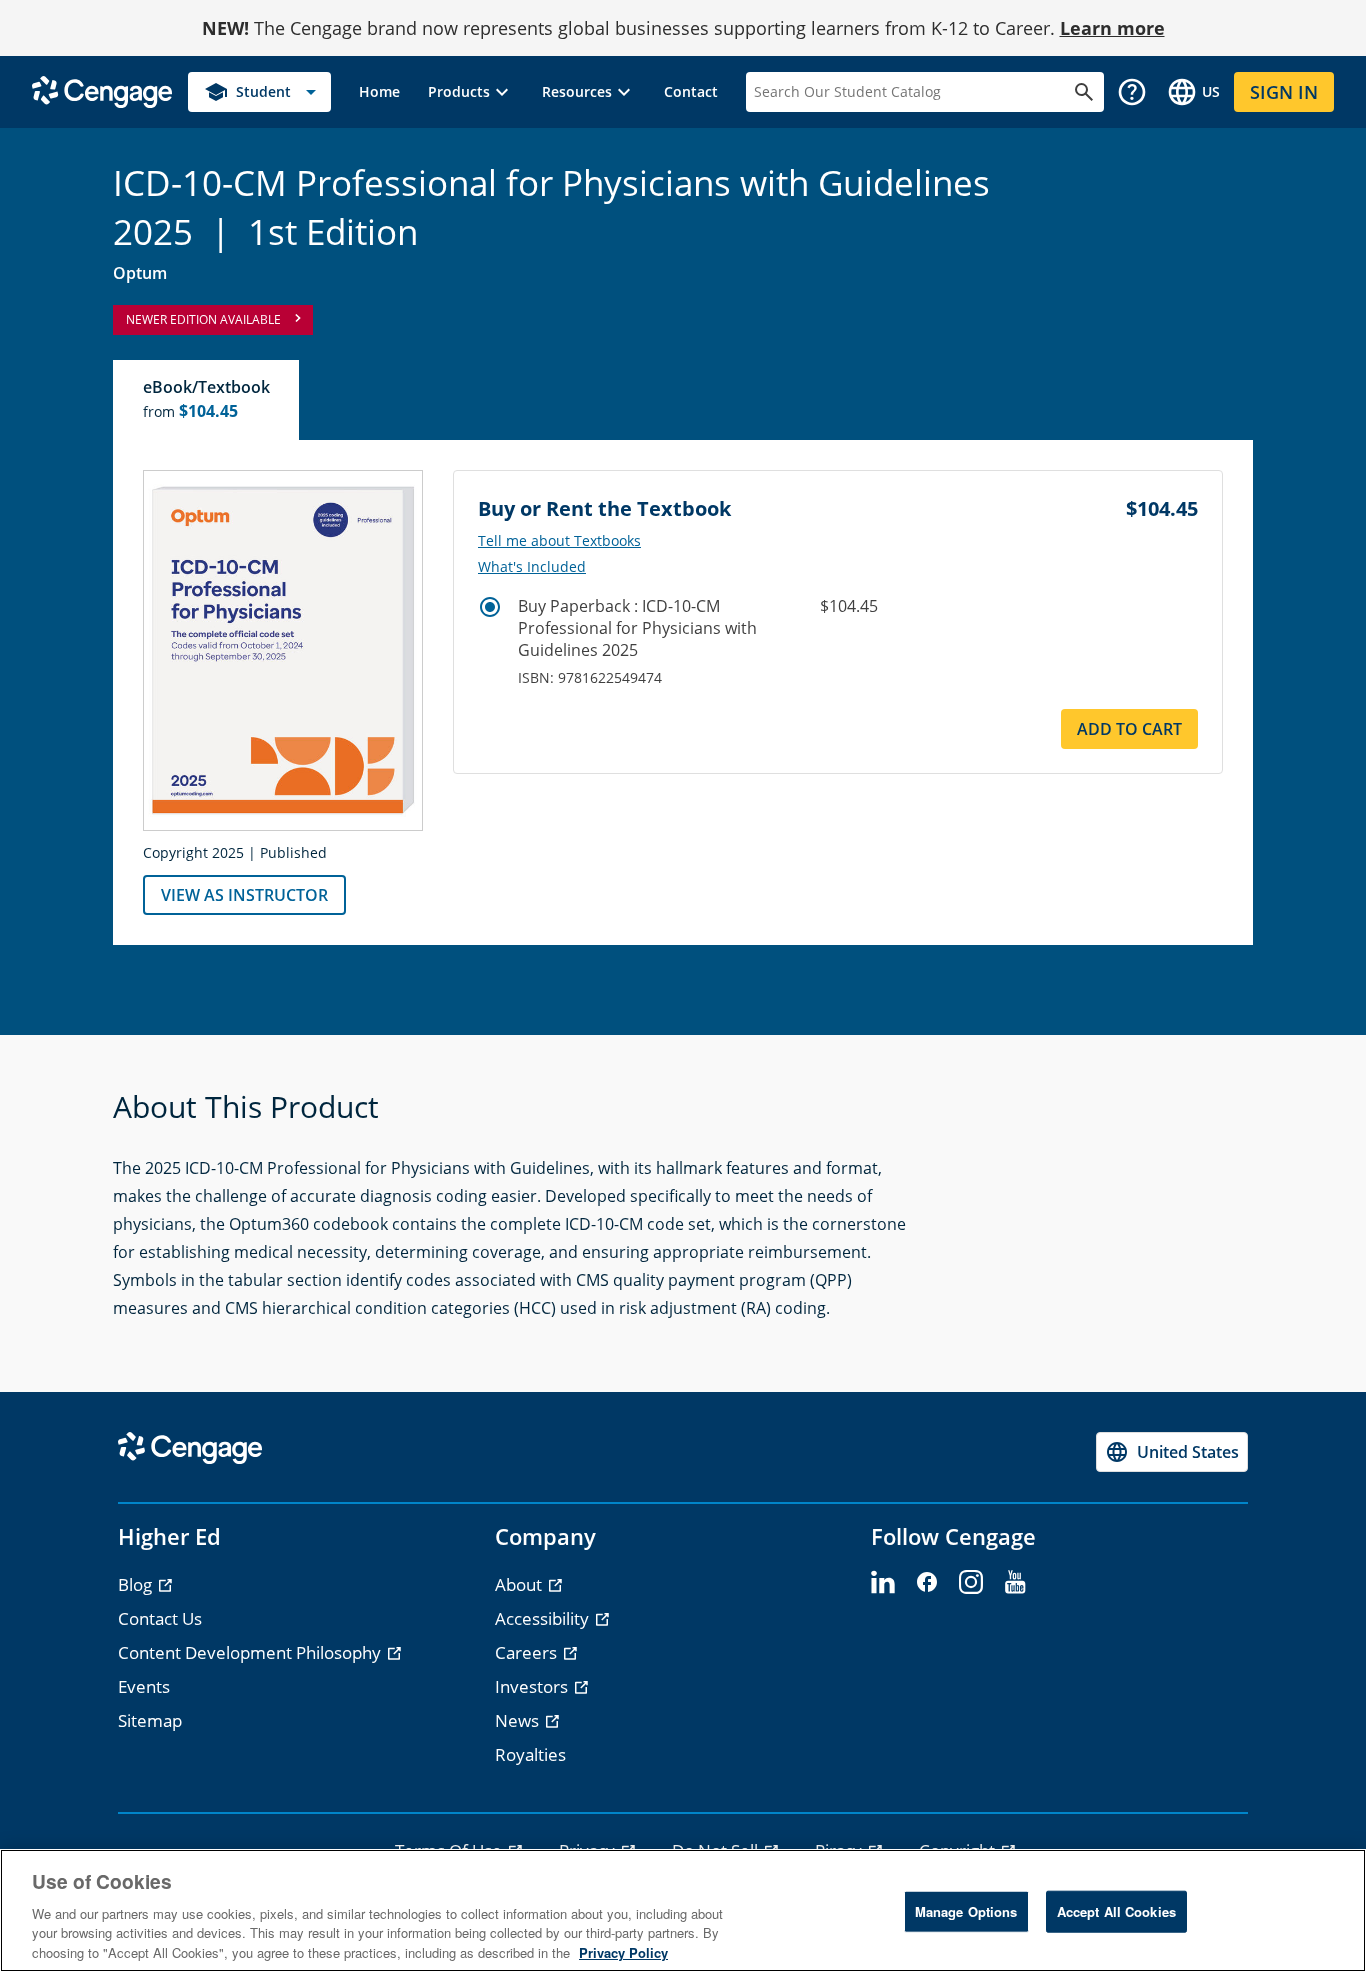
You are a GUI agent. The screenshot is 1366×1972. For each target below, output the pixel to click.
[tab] (207, 400)
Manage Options (966, 1911)
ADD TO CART (1129, 729)
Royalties (530, 1754)
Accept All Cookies (1116, 1911)
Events (144, 1686)
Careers (528, 1652)
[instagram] (971, 1583)
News (519, 1720)
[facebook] (927, 1583)
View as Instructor (244, 895)
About (520, 1584)
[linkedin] (883, 1583)
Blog (137, 1584)
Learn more (1112, 28)
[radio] (490, 607)
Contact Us (160, 1618)
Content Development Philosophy (251, 1652)
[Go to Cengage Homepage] (102, 90)
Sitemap (150, 1720)
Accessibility (544, 1618)
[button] (471, 92)
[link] (379, 92)
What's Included (532, 567)
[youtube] (1015, 1583)
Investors (533, 1686)
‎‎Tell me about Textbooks (559, 541)
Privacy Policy (623, 1951)
